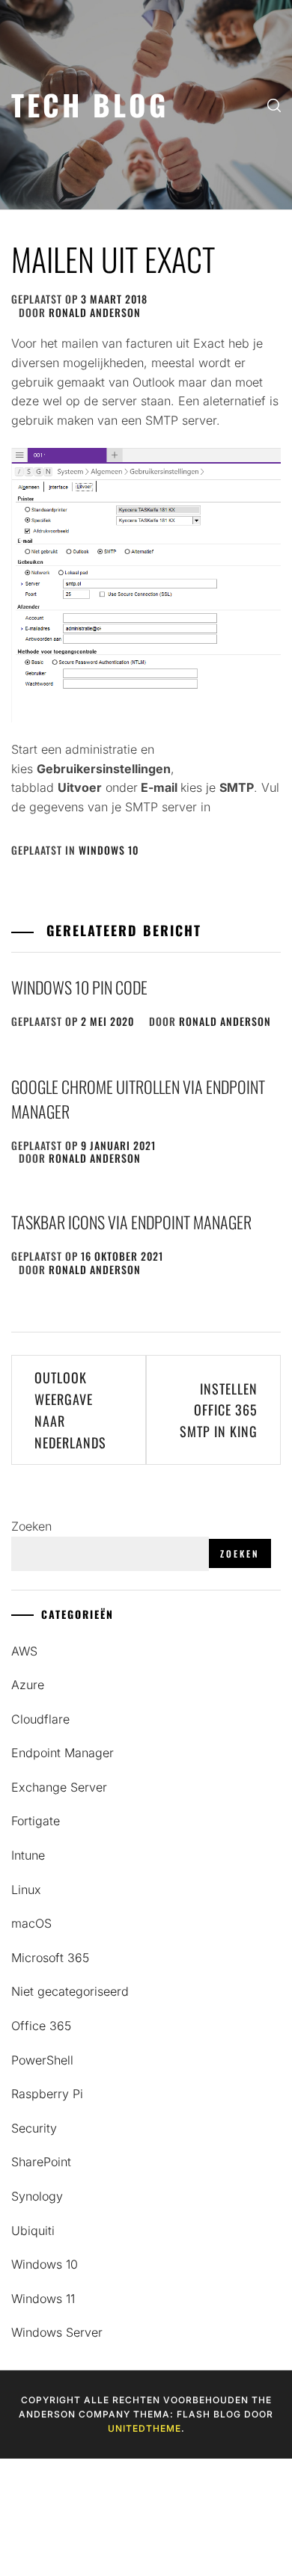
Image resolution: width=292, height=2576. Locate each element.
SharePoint (41, 2162)
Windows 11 (43, 2299)
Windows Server (57, 2332)
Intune (28, 1855)
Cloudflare (40, 1719)
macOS (31, 1923)
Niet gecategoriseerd (70, 1991)
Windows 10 (109, 850)
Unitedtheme (145, 2428)
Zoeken (31, 1526)
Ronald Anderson (95, 312)
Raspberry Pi (47, 2094)
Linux (26, 1890)
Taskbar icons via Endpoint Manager (131, 1222)
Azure (28, 1685)
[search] (274, 105)
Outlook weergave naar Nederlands (70, 1410)
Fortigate (36, 1821)
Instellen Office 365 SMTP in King (219, 1410)
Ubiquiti (33, 2231)
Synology (37, 2196)
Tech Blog (90, 104)
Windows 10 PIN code (79, 987)
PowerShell (42, 2060)
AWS (24, 1651)
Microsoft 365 (50, 1958)
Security (34, 2128)
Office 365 (41, 2026)
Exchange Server (59, 1787)
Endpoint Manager (63, 1753)
